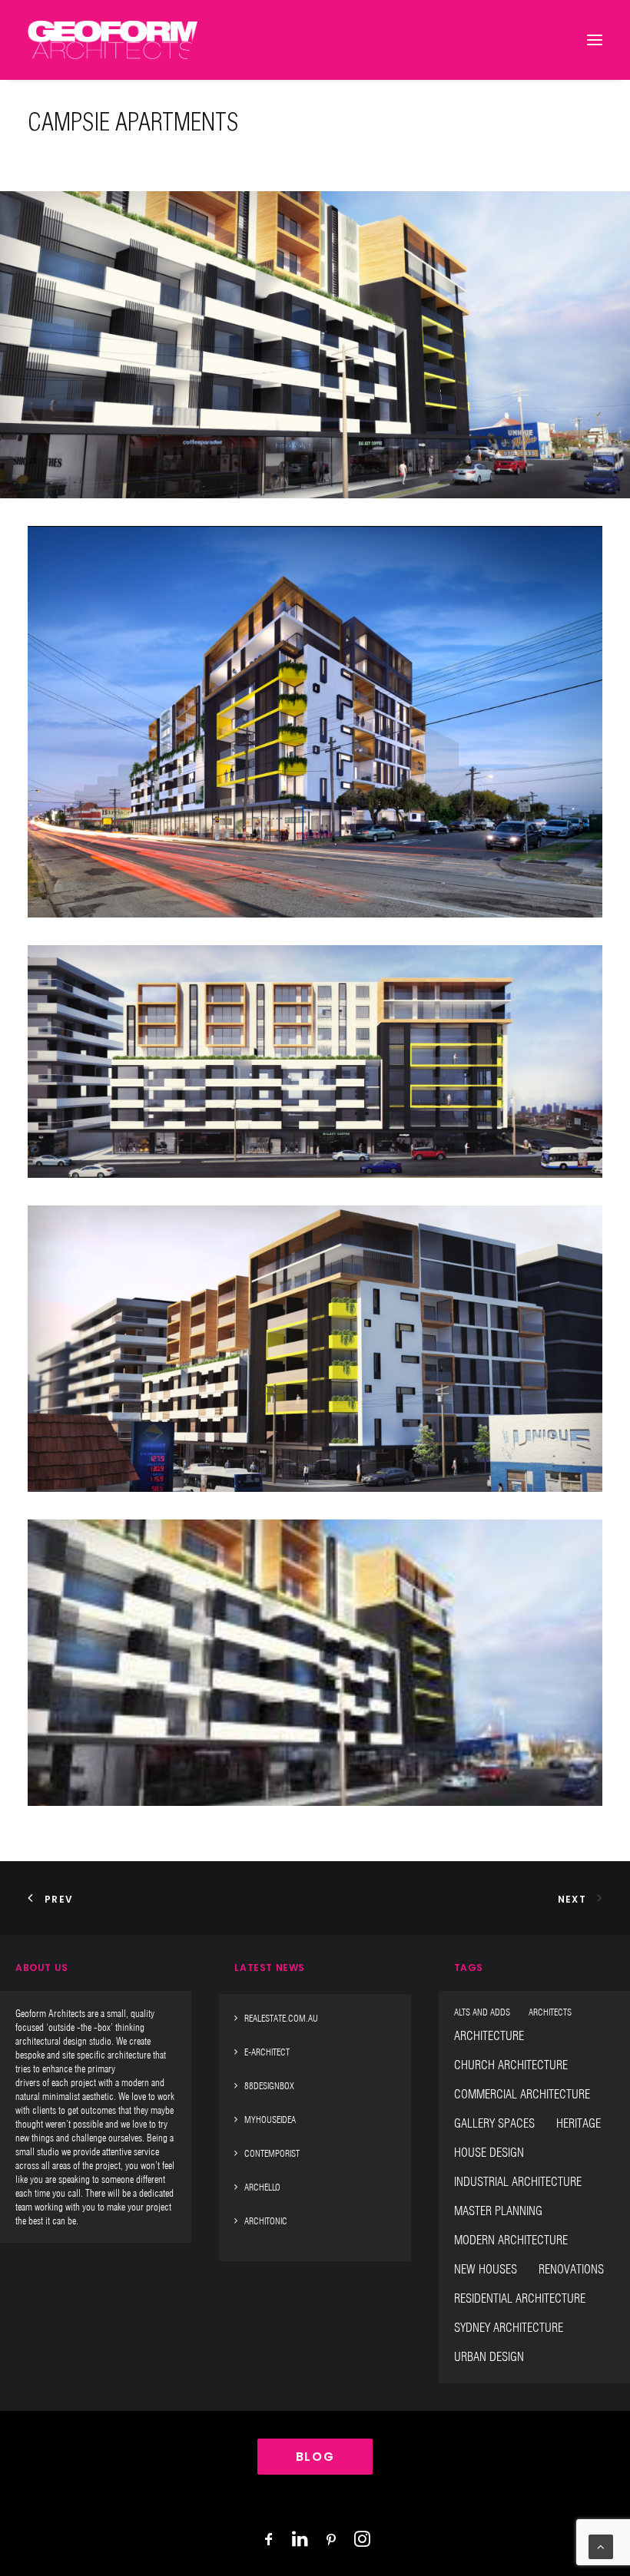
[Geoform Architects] (113, 40)
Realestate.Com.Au (281, 2018)
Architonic (266, 2221)
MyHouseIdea (270, 2120)
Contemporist (272, 2153)
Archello (262, 2187)
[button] (315, 721)
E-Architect (267, 2052)
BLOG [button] (315, 2457)
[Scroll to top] (601, 2546)
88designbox (269, 2086)
